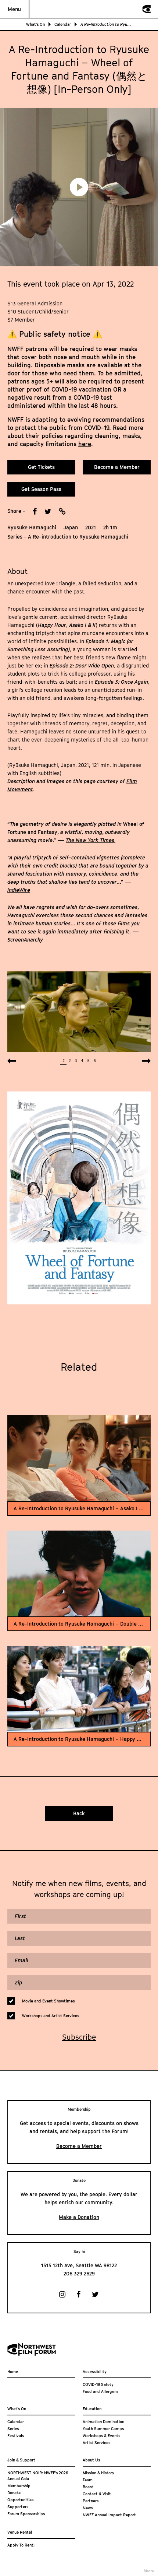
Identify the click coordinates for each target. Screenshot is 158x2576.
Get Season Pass (41, 489)
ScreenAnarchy (25, 940)
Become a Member (117, 467)
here (85, 444)
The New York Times (91, 840)
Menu (14, 9)
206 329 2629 (79, 2273)
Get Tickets (41, 467)
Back (79, 1813)
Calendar (63, 24)
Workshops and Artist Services (51, 2016)
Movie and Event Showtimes (48, 2001)
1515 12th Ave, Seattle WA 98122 (79, 2265)
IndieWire (19, 890)
